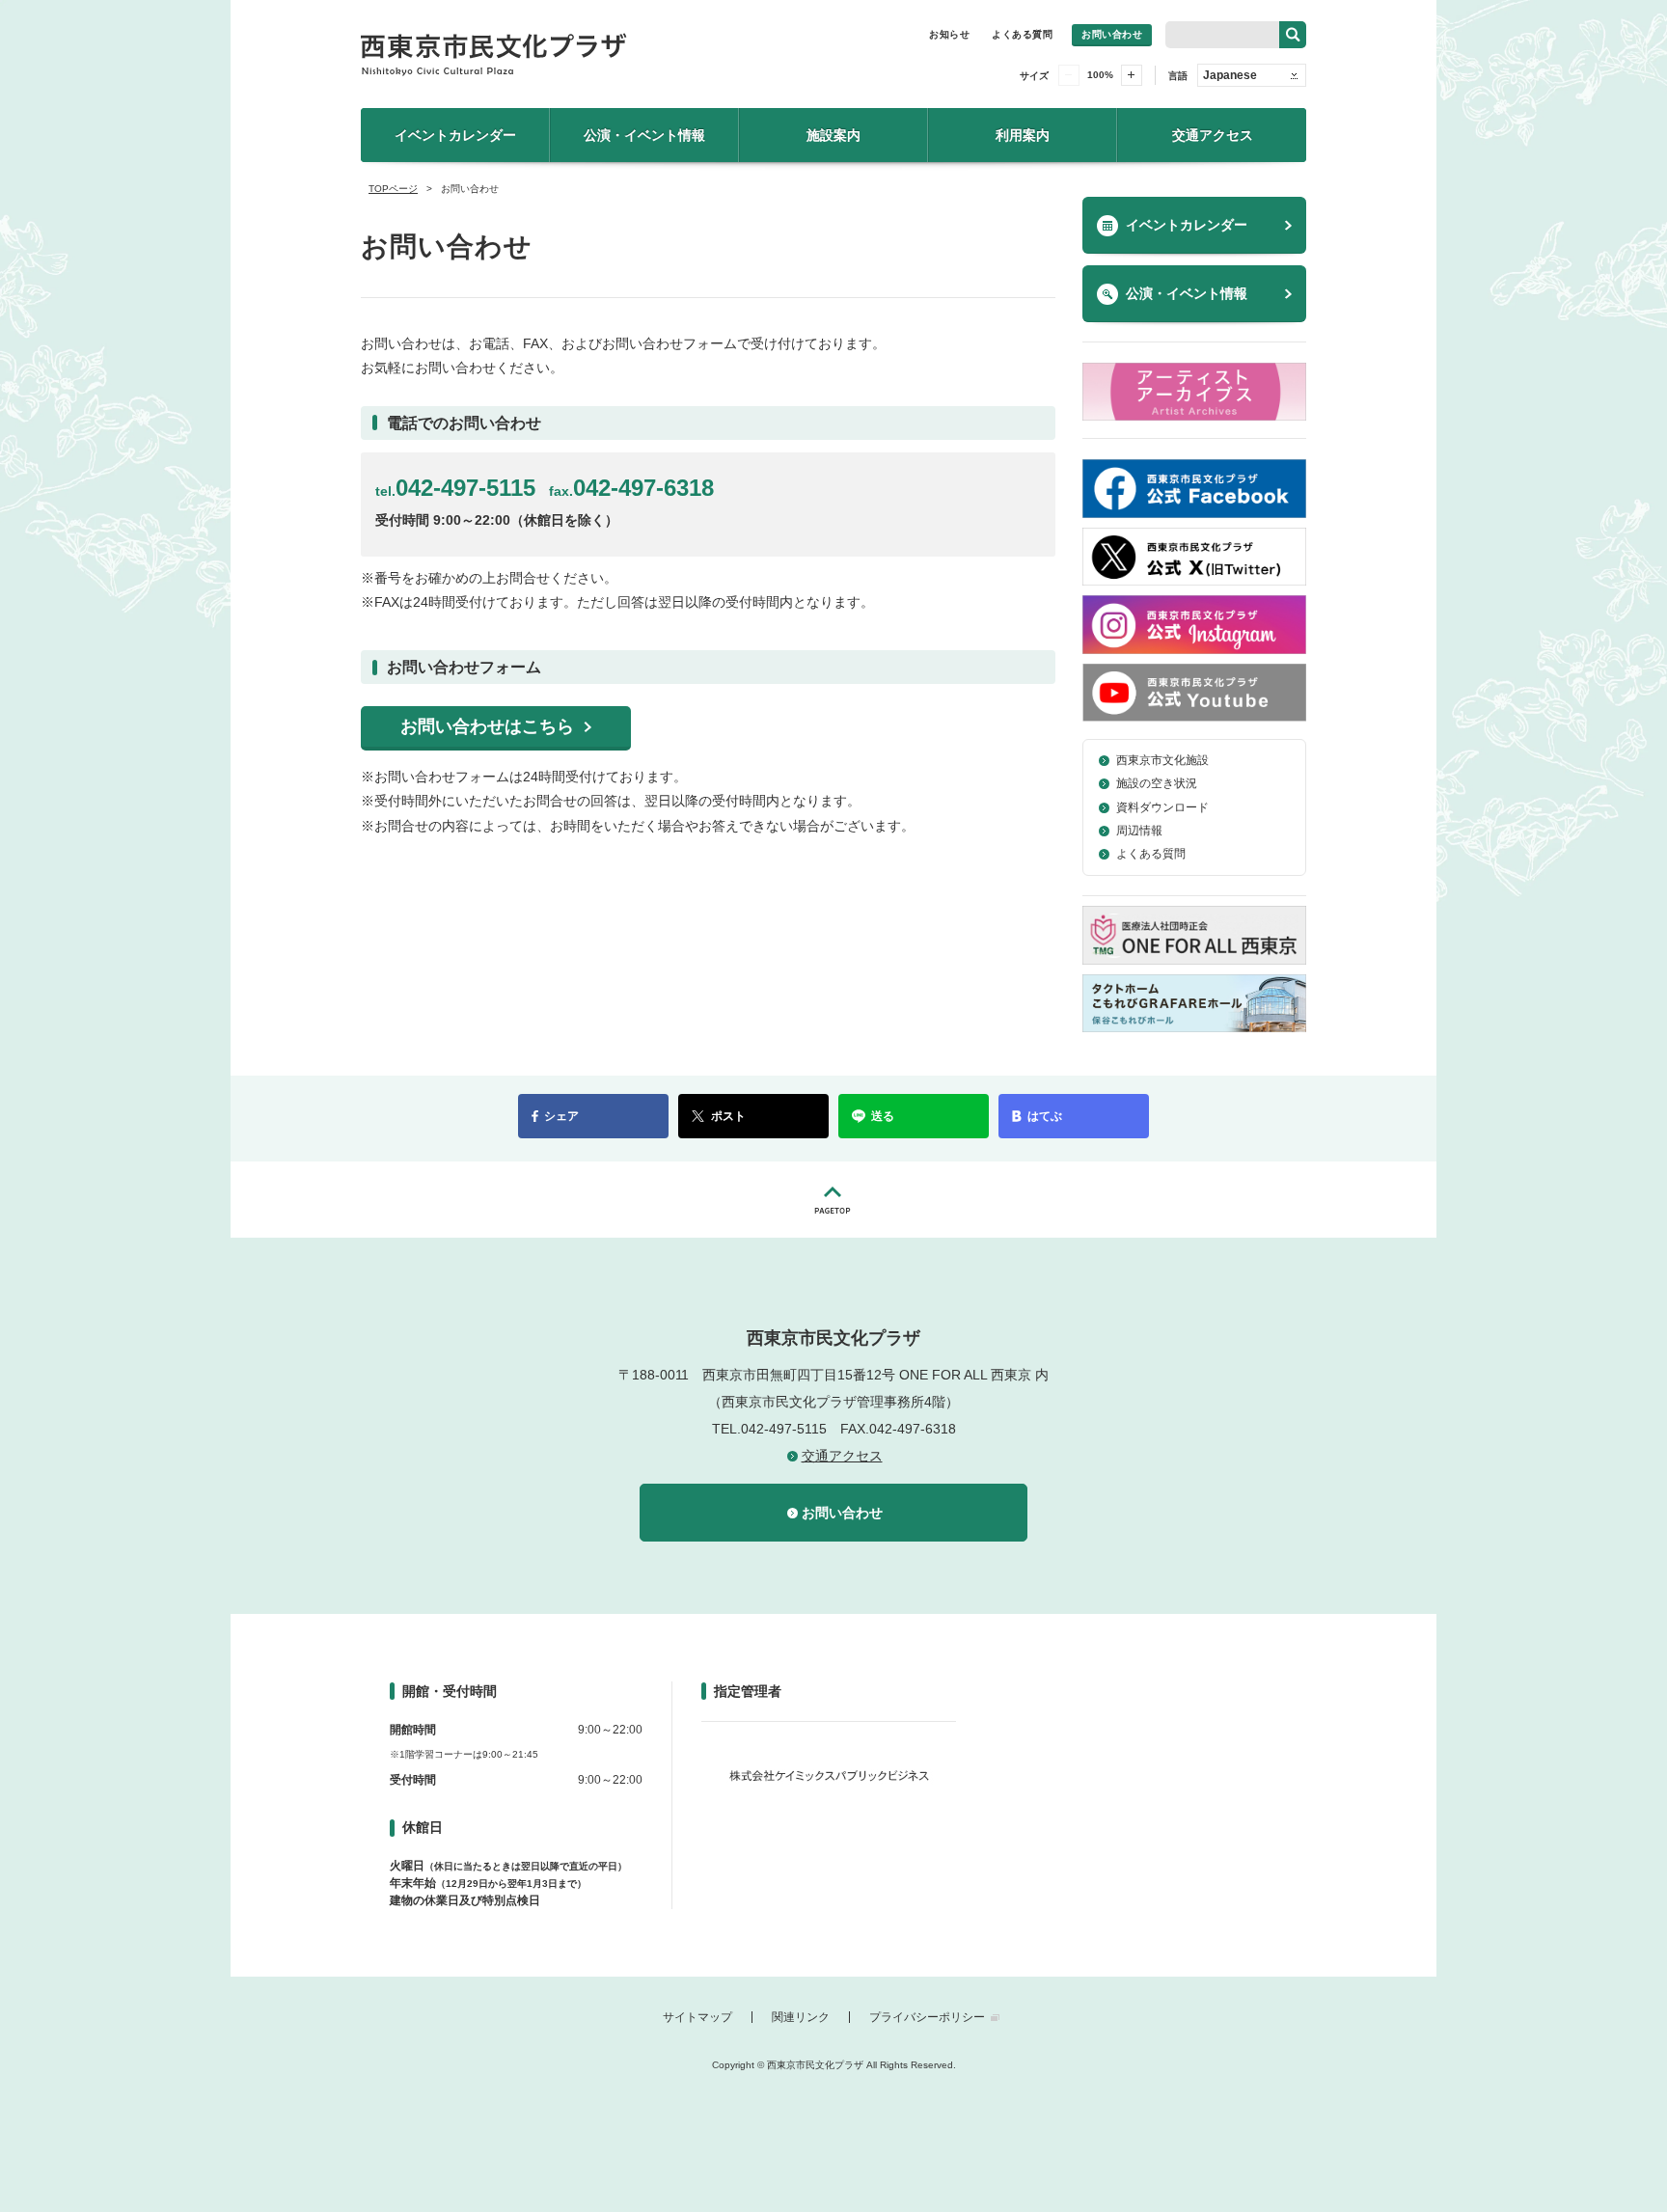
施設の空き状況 (1157, 783)
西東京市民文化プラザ (574, 54)
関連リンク (801, 2017)
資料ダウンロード (1162, 807)
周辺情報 (1139, 831)
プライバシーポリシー (927, 2017)
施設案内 (833, 135)
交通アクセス (1213, 135)
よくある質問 (1022, 34)
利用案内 (1023, 135)
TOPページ (393, 189)
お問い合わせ (1112, 34)
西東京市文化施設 (1162, 760)
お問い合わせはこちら (487, 726)
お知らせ (949, 34)
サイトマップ (697, 2017)
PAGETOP (833, 1200)
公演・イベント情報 (644, 135)
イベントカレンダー (455, 135)
